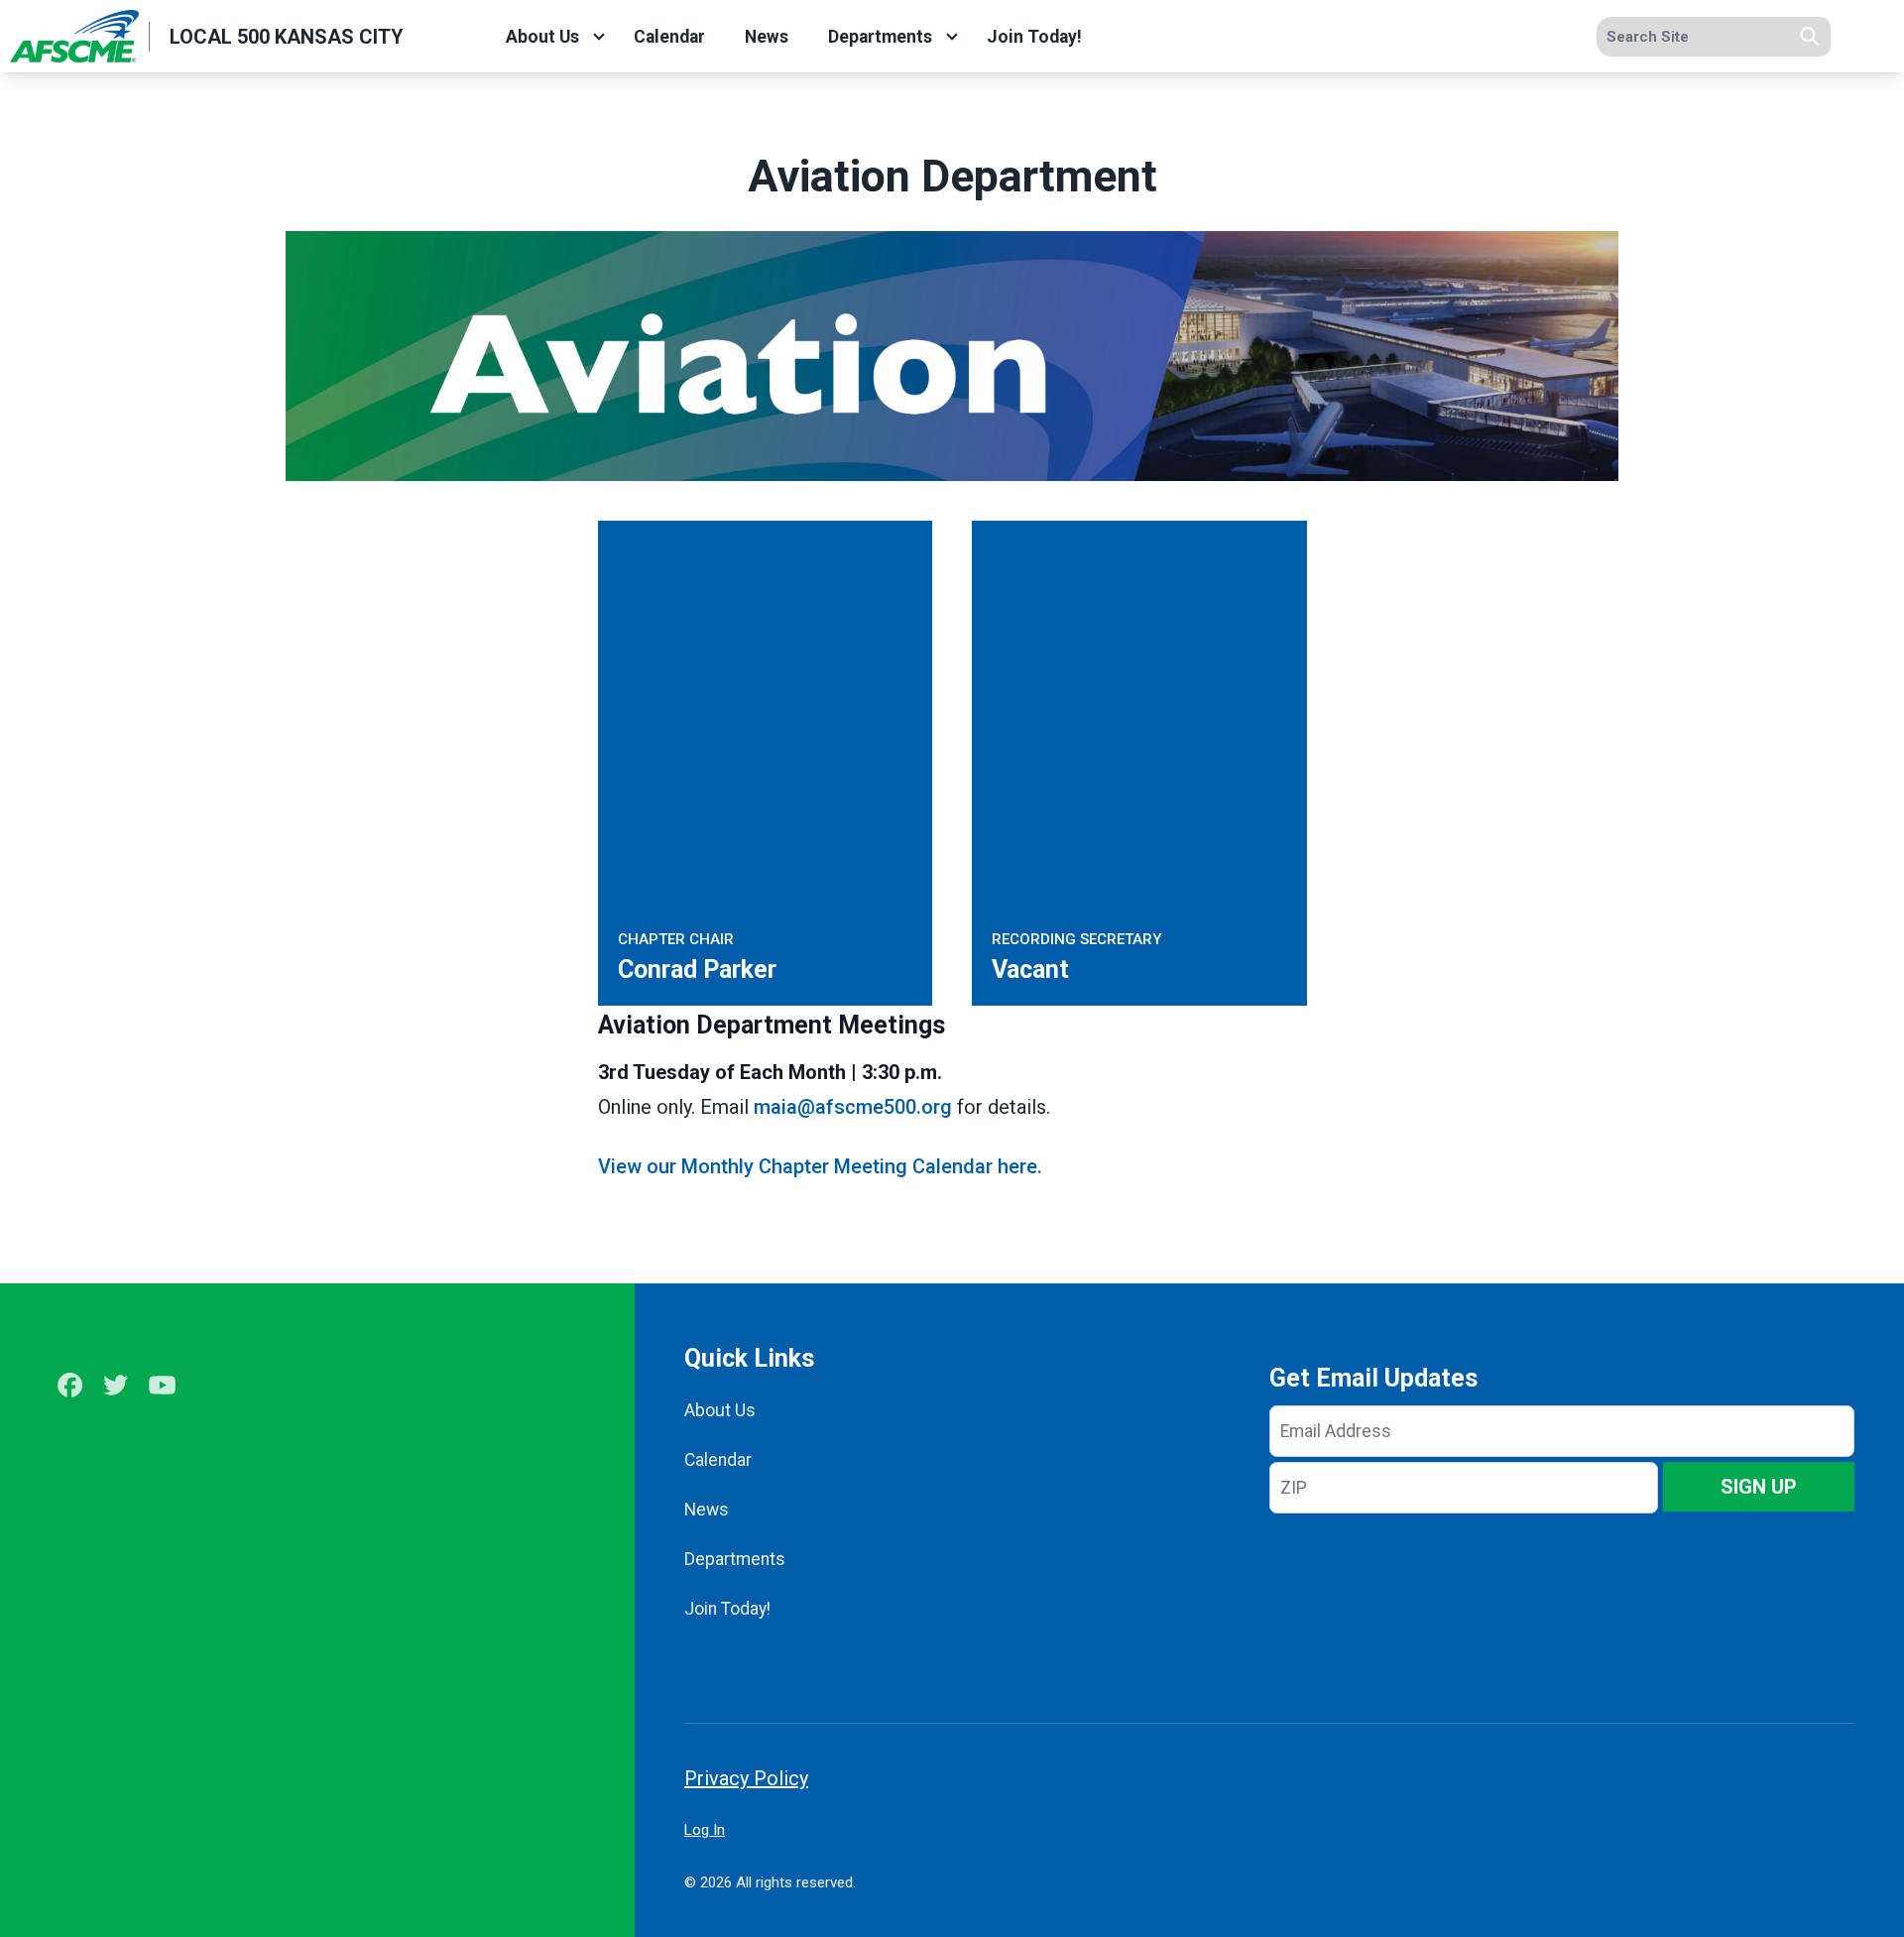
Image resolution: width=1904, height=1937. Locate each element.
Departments (880, 37)
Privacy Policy (746, 1778)
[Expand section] (599, 37)
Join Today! (1034, 37)
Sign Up (1759, 1487)
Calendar (669, 37)
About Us (542, 37)
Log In (705, 1830)
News (767, 37)
